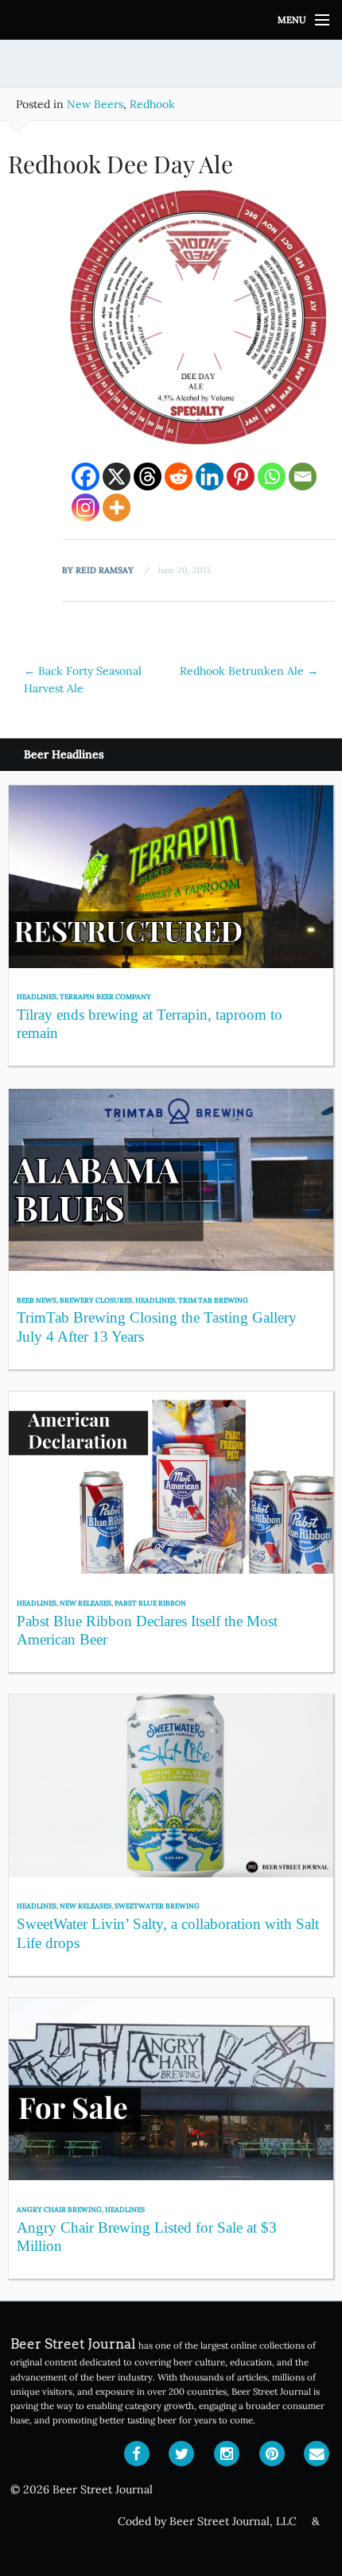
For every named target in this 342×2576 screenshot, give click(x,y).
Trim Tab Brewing (213, 1300)
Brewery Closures (96, 1300)
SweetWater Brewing (157, 1906)
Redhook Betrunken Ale (249, 671)
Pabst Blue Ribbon (150, 1603)
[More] (117, 507)
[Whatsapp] (272, 476)
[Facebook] (85, 476)
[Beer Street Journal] (171, 20)
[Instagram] (85, 507)
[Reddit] (179, 476)
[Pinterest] (241, 476)
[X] (117, 476)
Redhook (152, 104)
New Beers (95, 104)
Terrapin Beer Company (105, 996)
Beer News (37, 1300)
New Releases (85, 1603)
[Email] (303, 476)
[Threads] (148, 476)
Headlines (37, 996)
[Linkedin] (210, 476)
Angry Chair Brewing (59, 2209)
